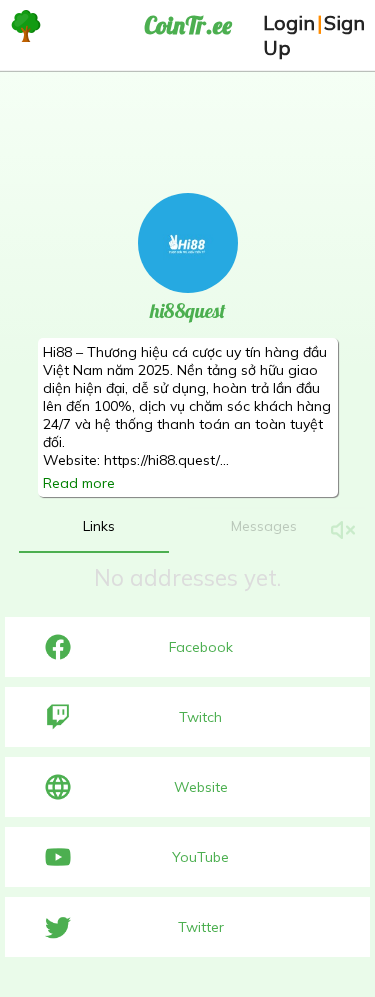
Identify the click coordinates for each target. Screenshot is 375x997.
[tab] (99, 526)
